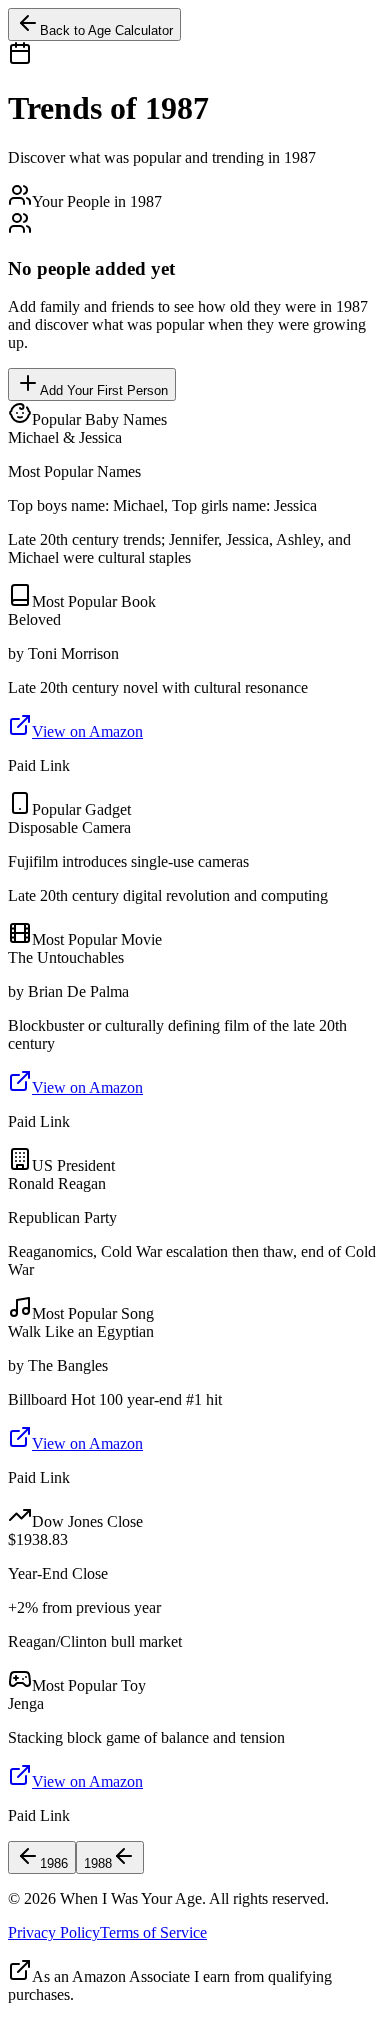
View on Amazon (87, 731)
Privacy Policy (54, 1932)
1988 (98, 1863)
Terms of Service (153, 1932)
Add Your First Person (104, 390)
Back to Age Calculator (106, 30)
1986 (54, 1863)
